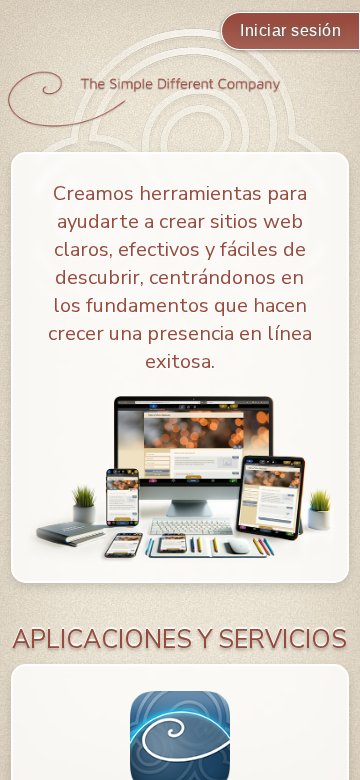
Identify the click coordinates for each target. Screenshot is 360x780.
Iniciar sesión (290, 30)
